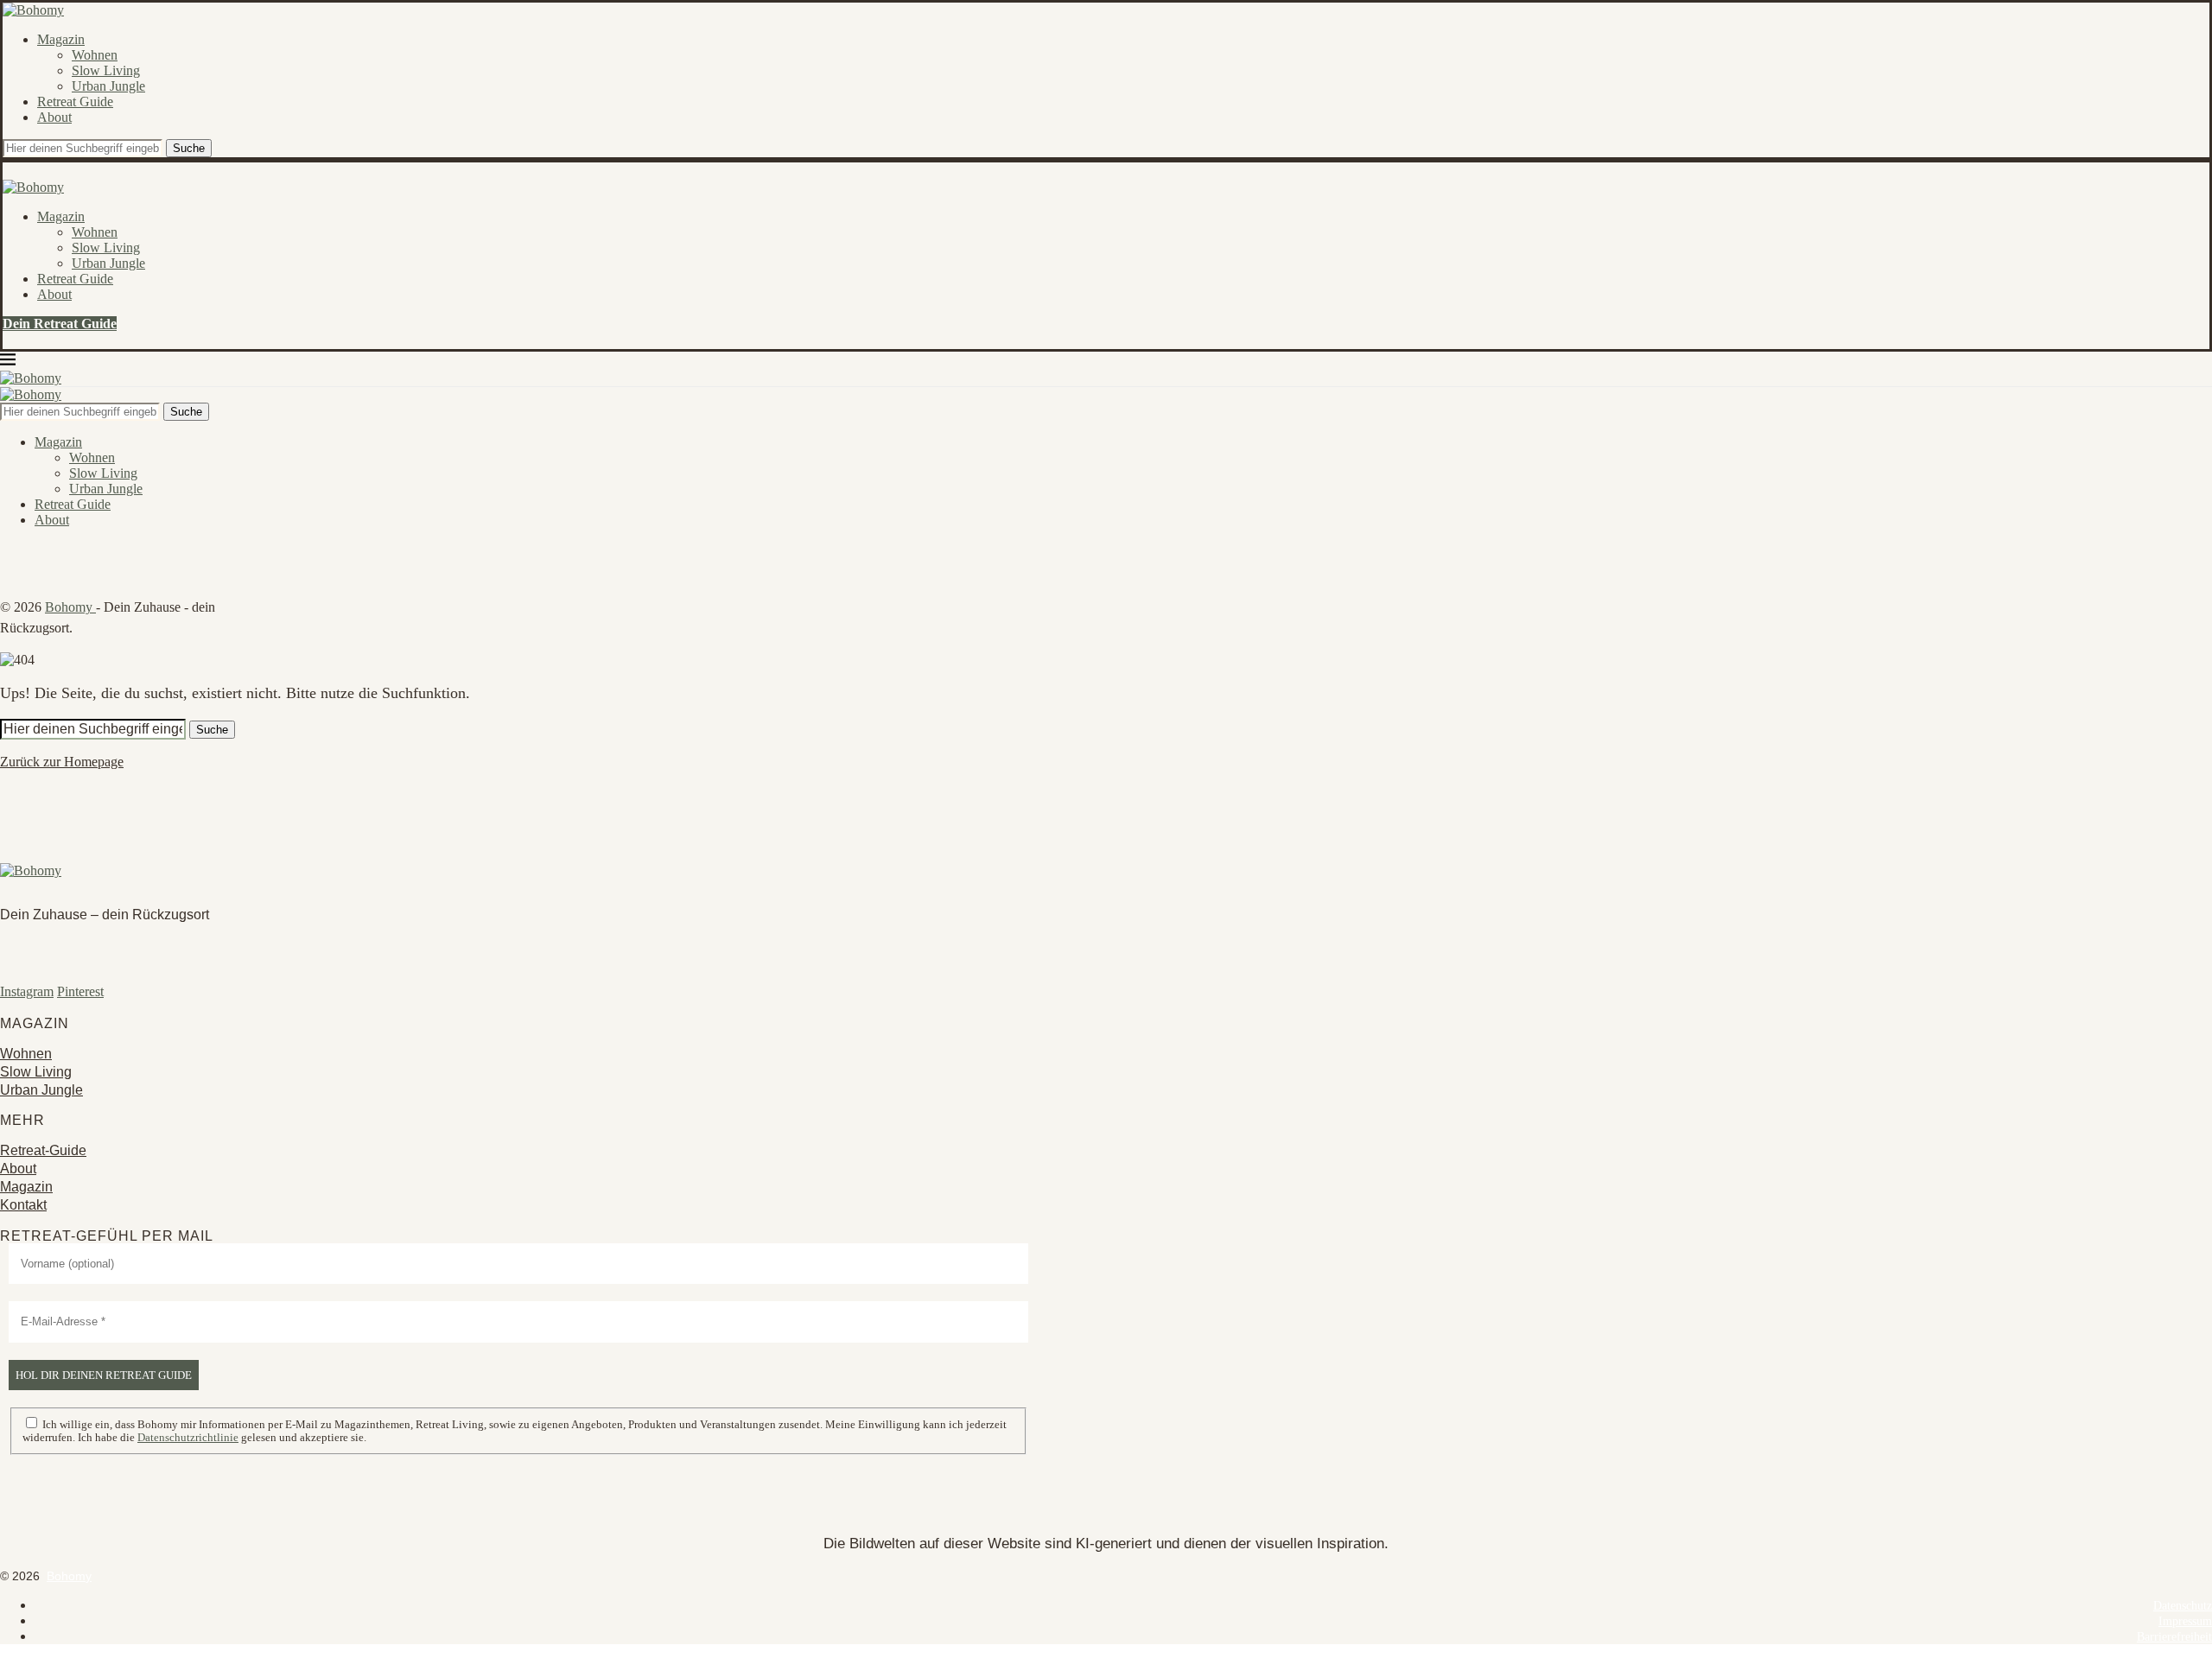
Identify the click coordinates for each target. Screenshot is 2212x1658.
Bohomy (70, 607)
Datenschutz (2183, 1606)
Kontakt (23, 1205)
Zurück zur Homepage (62, 762)
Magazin (61, 39)
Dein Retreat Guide (60, 324)
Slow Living (106, 70)
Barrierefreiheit (2174, 1637)
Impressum (2185, 1621)
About (54, 117)
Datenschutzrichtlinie (188, 1437)
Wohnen (95, 55)
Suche (189, 148)
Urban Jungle (108, 86)
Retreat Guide (75, 102)
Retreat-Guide (43, 1150)
